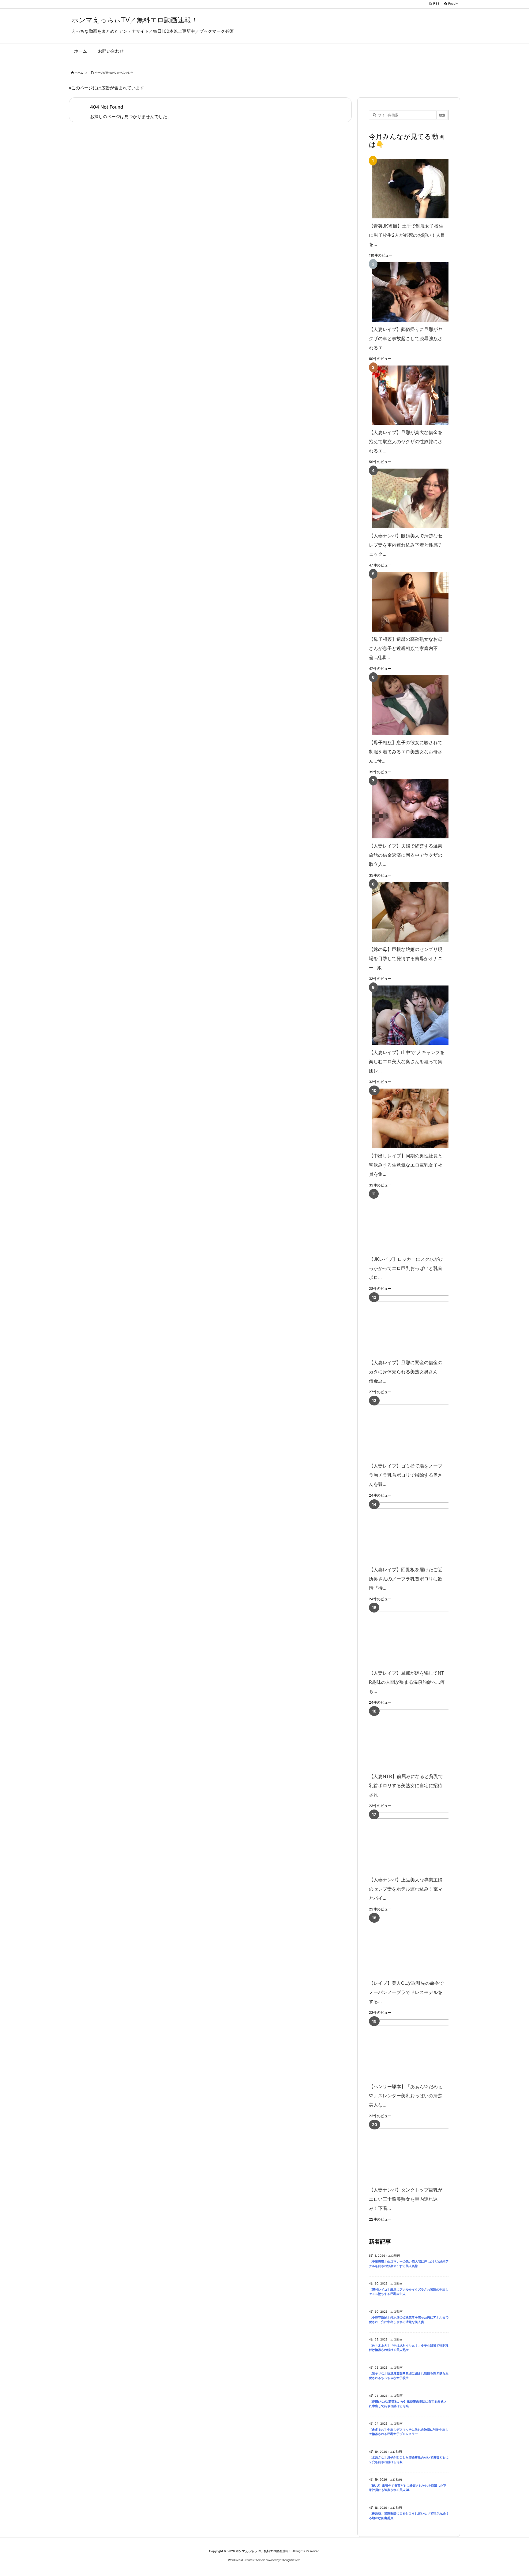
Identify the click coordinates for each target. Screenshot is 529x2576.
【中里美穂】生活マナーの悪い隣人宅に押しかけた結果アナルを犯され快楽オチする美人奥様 (409, 2264)
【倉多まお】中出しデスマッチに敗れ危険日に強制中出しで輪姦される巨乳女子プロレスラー (409, 2432)
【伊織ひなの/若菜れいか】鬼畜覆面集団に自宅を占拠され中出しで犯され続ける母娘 (408, 2404)
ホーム (79, 73)
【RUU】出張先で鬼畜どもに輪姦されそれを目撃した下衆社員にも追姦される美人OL (408, 2488)
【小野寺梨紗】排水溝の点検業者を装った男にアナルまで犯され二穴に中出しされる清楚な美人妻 (409, 2320)
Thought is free (290, 2560)
